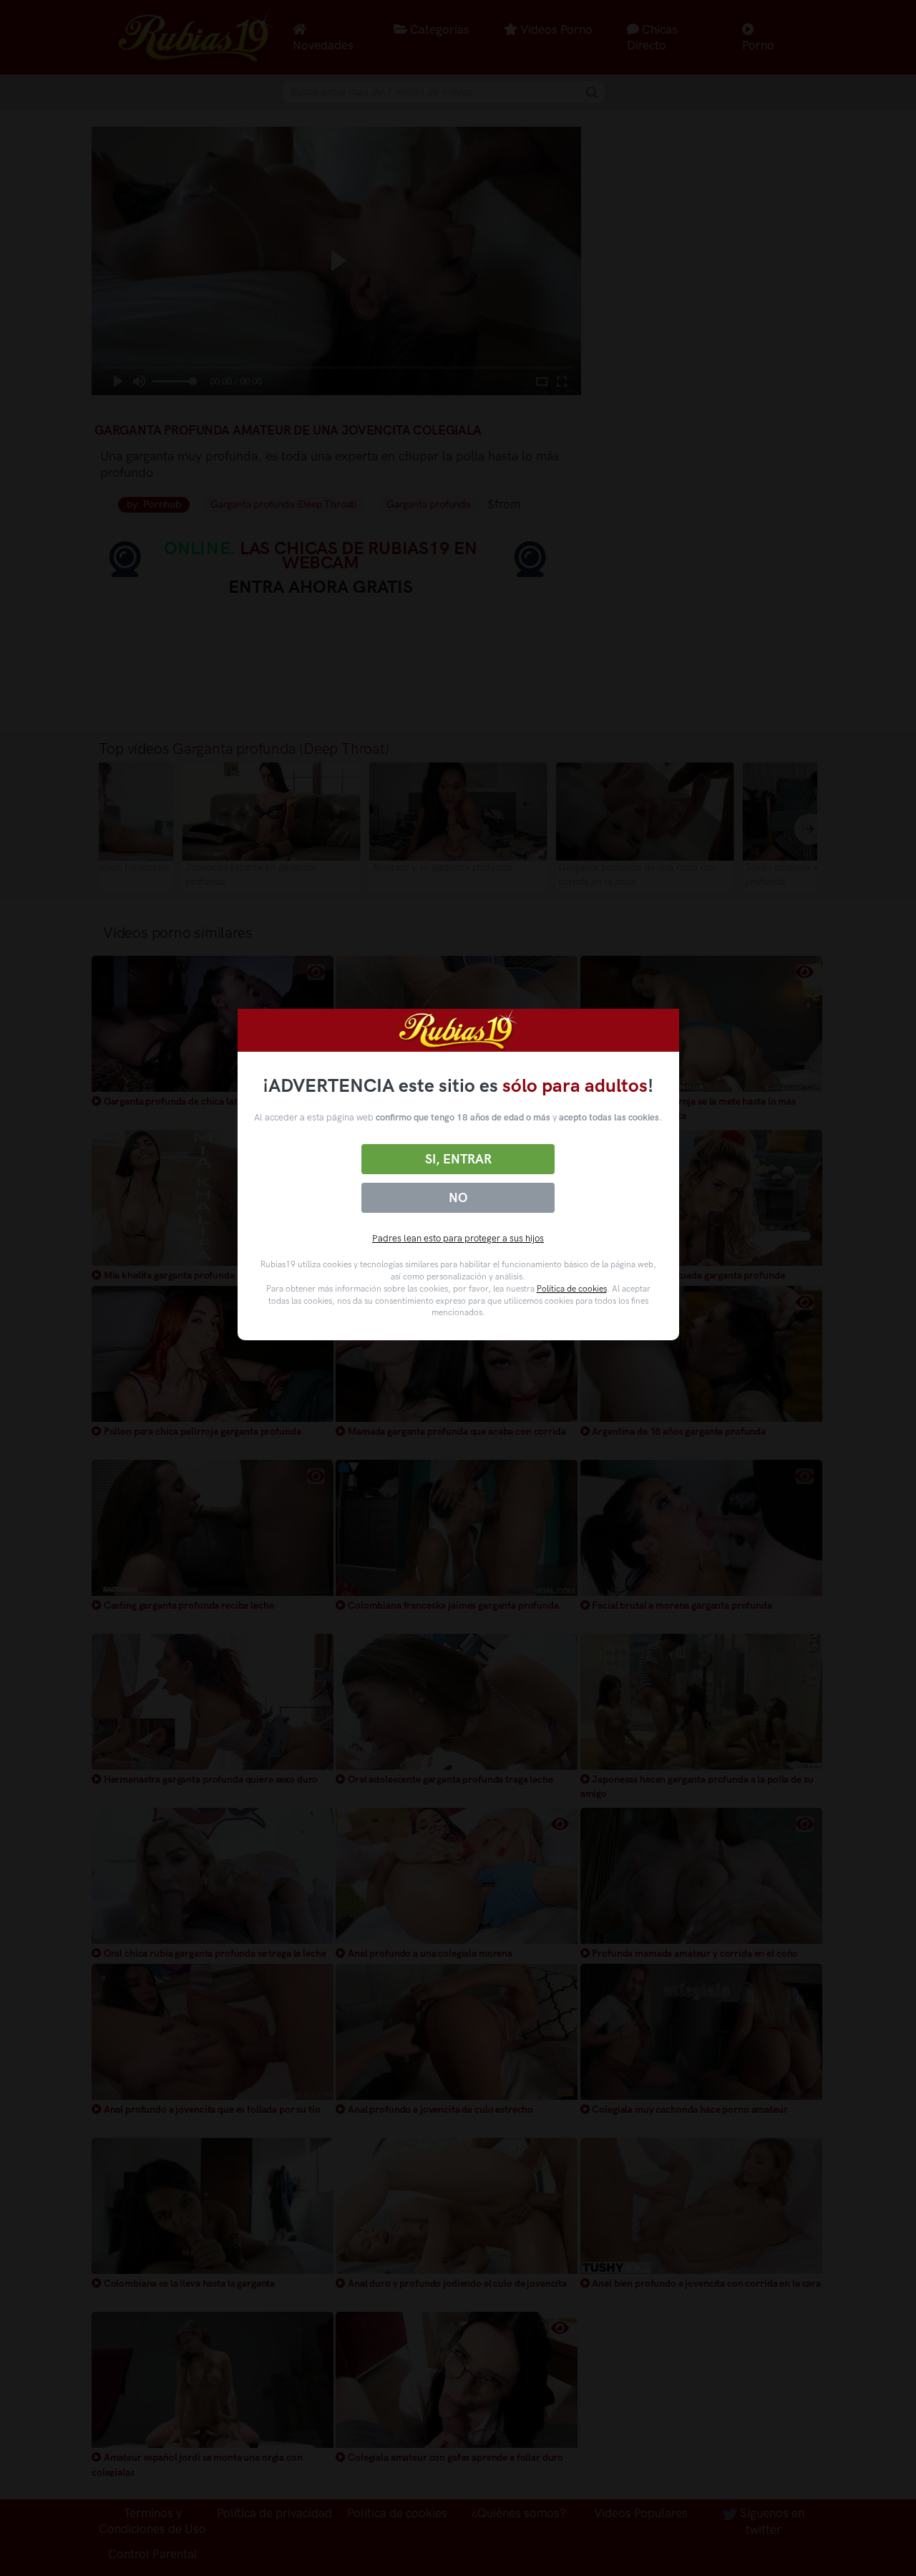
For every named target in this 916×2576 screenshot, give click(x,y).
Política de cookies (572, 1289)
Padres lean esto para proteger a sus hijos (458, 1238)
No (458, 1198)
